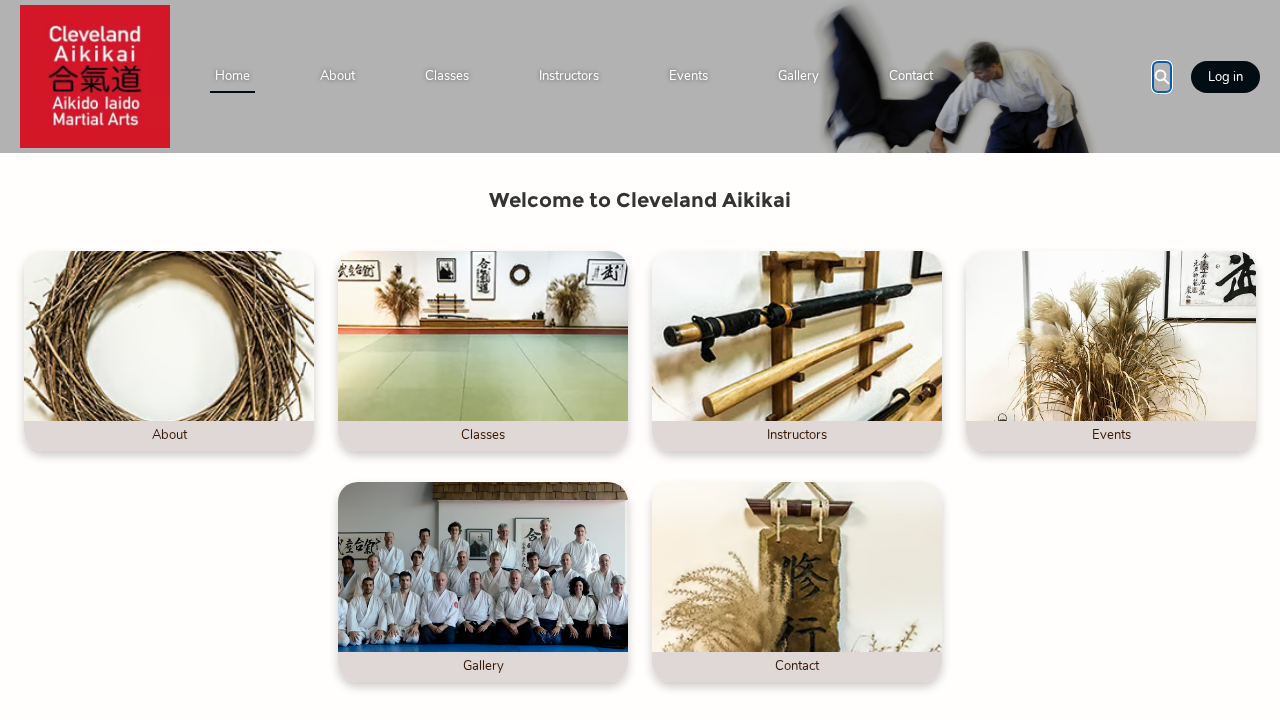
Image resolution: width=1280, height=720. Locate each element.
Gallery (798, 76)
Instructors (569, 76)
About (337, 76)
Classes (447, 76)
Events (688, 76)
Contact (911, 76)
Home (232, 76)
